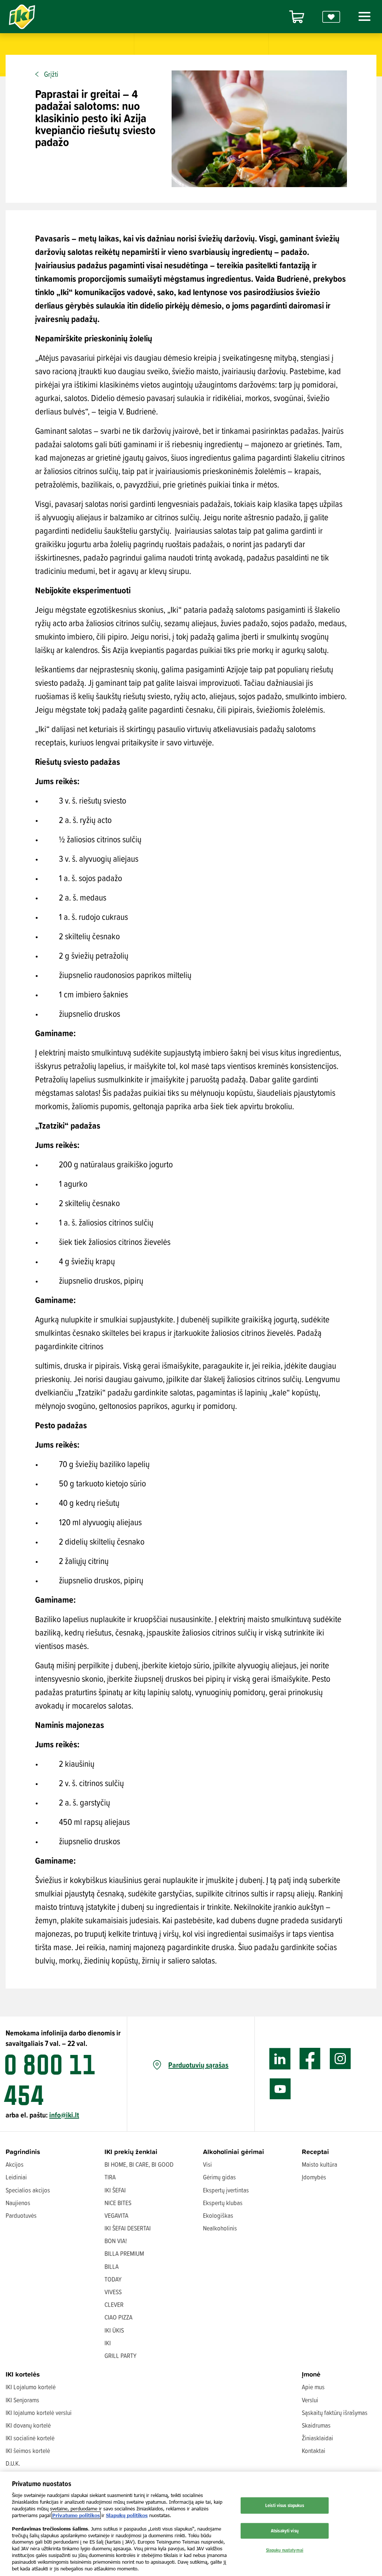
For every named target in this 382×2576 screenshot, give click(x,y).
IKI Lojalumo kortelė (31, 2387)
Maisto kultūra (320, 2164)
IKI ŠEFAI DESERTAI (128, 2228)
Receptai (315, 2152)
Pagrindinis (23, 2152)
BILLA (112, 2266)
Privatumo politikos (76, 2515)
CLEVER (114, 2304)
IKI (108, 2343)
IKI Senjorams (22, 2400)
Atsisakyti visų (285, 2531)
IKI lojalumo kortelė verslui (39, 2413)
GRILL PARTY (120, 2356)
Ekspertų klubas (223, 2203)
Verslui (310, 2400)
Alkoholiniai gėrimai (234, 2152)
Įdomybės (314, 2177)
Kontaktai (314, 2451)
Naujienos (18, 2203)
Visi (207, 2164)
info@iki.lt (64, 2115)
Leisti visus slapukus (285, 2505)
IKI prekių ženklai (131, 2152)
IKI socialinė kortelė (30, 2438)
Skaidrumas (316, 2425)
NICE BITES (118, 2203)
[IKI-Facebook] (310, 2059)
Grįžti (51, 74)
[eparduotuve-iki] (297, 17)
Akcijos (15, 2164)
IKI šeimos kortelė (28, 2451)
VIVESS (113, 2292)
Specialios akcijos (28, 2190)
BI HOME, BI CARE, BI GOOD (139, 2164)
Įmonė (311, 2374)
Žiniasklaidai (317, 2438)
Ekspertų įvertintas (226, 2190)
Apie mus (313, 2387)
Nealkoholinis (220, 2228)
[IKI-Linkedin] (280, 2059)
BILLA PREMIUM (124, 2253)
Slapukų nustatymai (285, 2550)
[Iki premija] (331, 17)
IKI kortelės (23, 2374)
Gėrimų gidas (219, 2177)
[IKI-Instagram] (340, 2059)
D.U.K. (13, 2463)
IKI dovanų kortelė (28, 2425)
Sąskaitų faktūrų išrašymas (335, 2413)
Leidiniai (16, 2177)
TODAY (113, 2279)
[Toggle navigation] (363, 16)
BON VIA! (116, 2241)
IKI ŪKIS (114, 2330)
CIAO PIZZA (118, 2317)
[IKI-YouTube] (280, 2089)
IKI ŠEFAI (115, 2190)
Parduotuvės (21, 2215)
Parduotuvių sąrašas (198, 2065)
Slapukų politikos (127, 2515)
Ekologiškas (218, 2215)
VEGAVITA (116, 2215)
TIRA (110, 2177)
